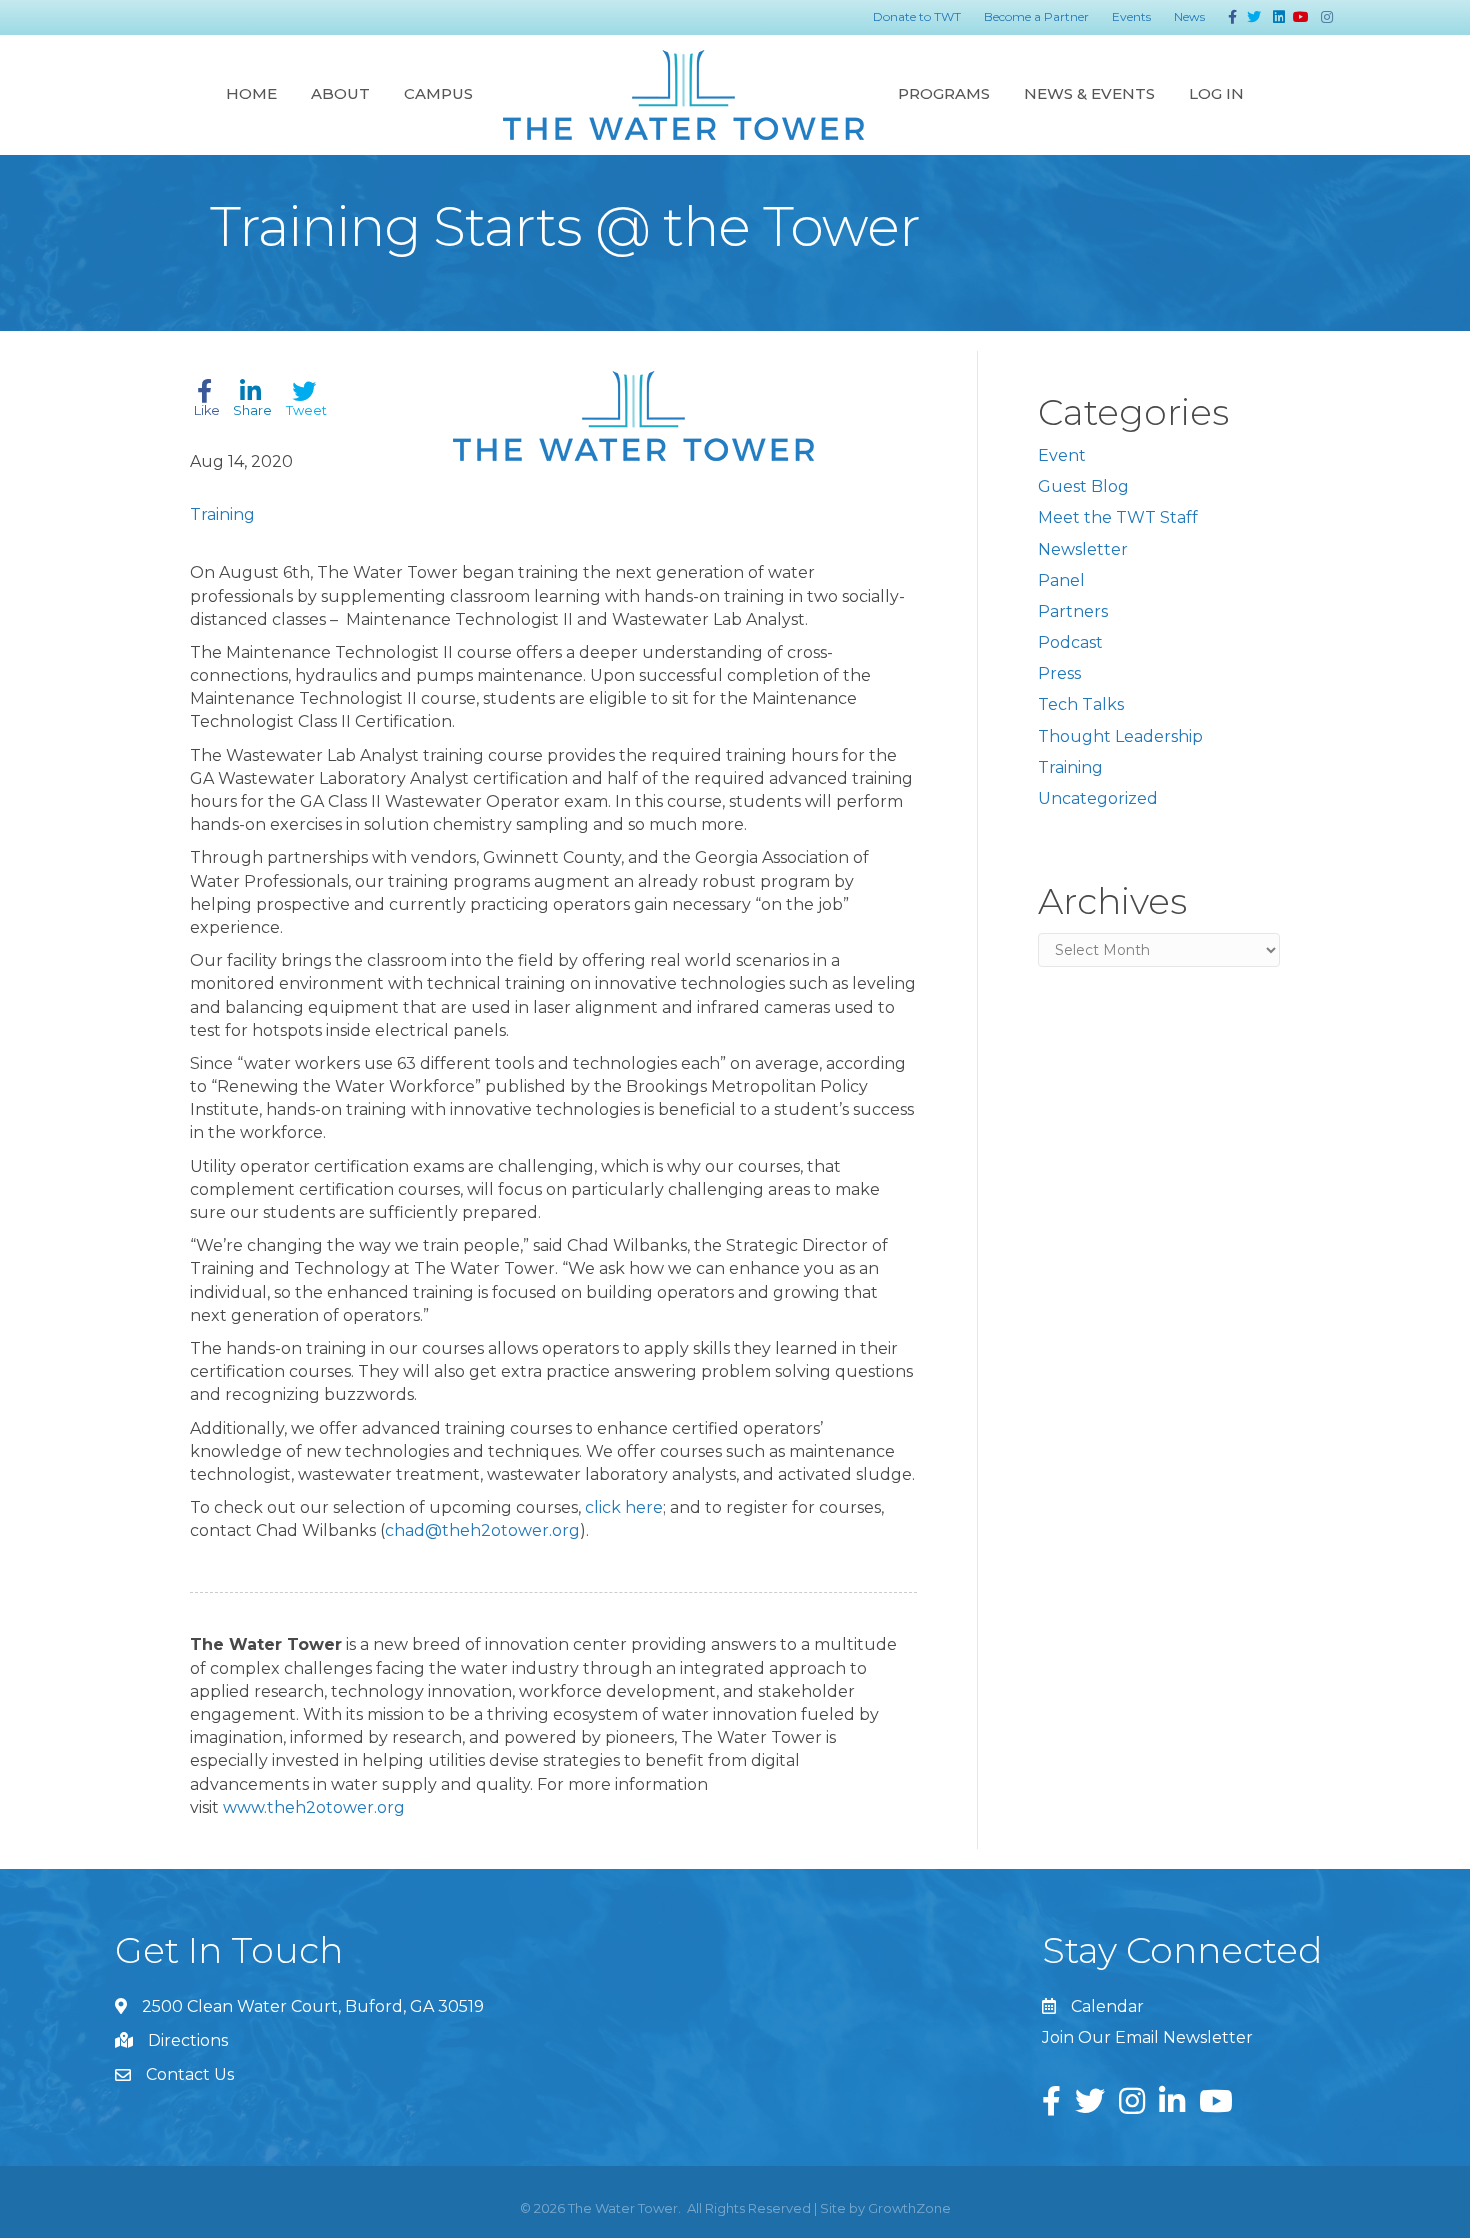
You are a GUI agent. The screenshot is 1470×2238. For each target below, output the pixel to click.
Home (251, 93)
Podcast (1070, 642)
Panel (1061, 580)
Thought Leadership (1120, 736)
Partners (1073, 611)
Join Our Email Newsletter (1147, 2037)
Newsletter (1083, 549)
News (1189, 16)
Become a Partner (1036, 16)
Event (1062, 455)
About (340, 93)
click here (624, 1507)
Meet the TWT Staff (1118, 517)
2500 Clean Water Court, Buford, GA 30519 (313, 2006)
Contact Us (190, 2074)
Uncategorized (1098, 798)
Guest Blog (1083, 486)
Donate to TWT (917, 16)
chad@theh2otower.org (482, 1530)
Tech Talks (1081, 704)
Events (1131, 16)
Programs (944, 93)
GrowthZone (909, 2208)
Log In (1216, 93)
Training (222, 514)
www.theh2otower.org (314, 1807)
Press (1059, 673)
